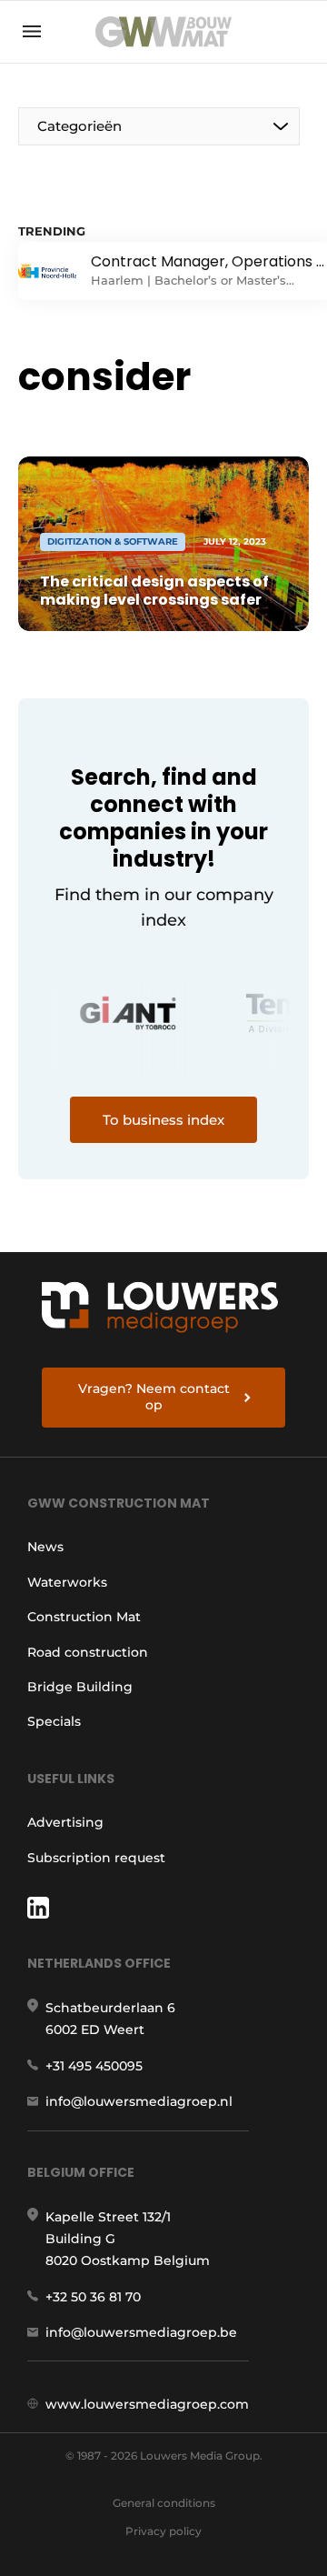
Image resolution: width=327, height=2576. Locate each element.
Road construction (88, 1652)
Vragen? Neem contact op (154, 1397)
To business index (163, 1120)
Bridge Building (80, 1687)
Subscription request (96, 1858)
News (45, 1547)
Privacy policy (163, 2531)
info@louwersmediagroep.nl (139, 2101)
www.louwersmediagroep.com (147, 2404)
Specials (54, 1721)
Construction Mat (84, 1617)
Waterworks (67, 1582)
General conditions (164, 2503)
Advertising (65, 1822)
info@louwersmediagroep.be (141, 2332)
